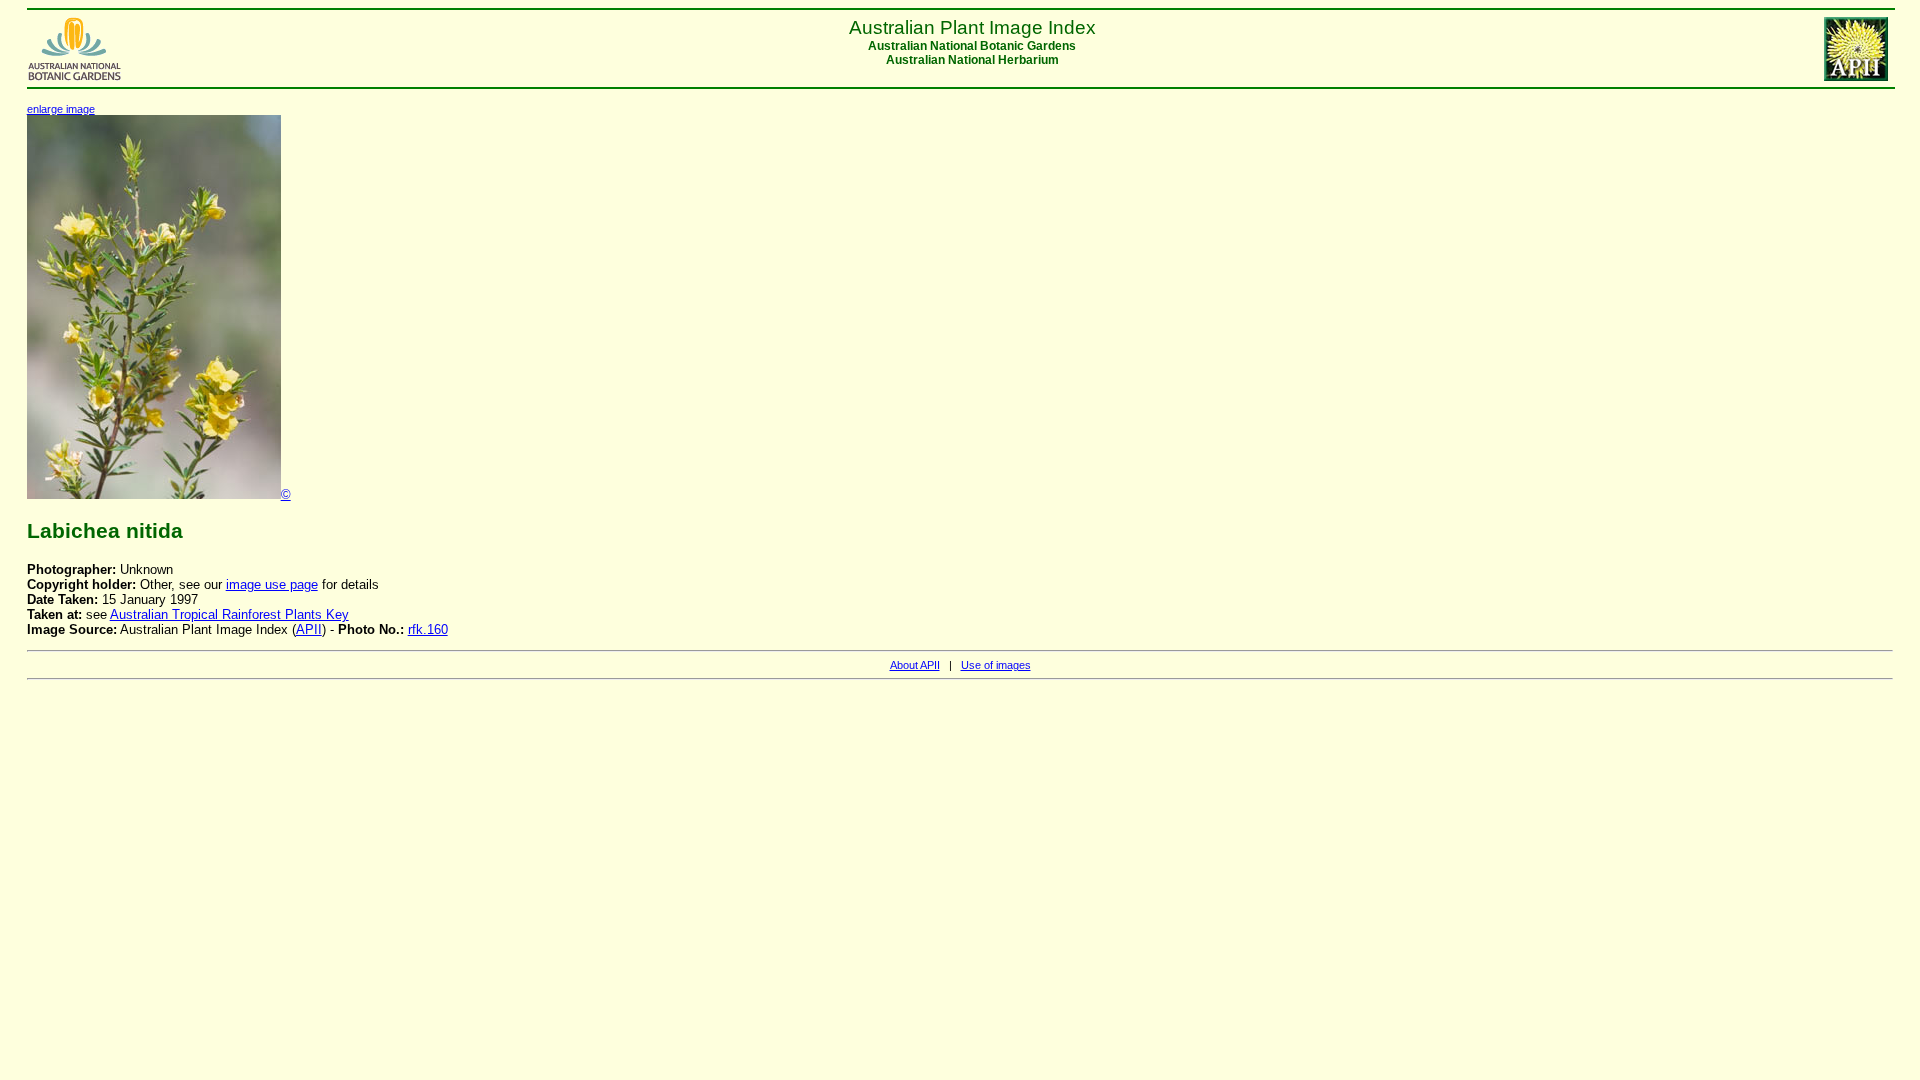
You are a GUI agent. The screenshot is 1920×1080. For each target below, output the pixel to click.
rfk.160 (428, 629)
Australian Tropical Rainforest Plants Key (229, 614)
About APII (915, 665)
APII (309, 629)
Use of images (996, 665)
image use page (272, 584)
